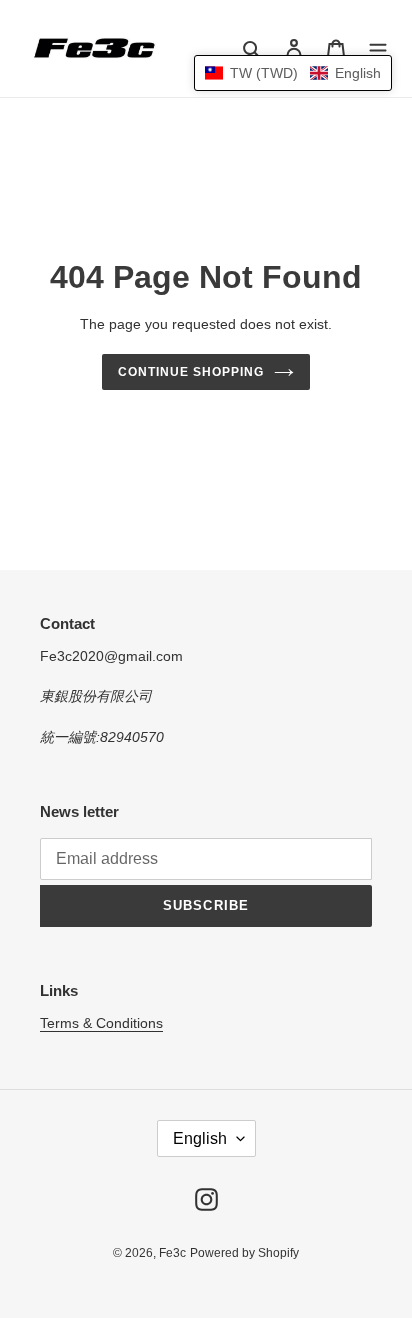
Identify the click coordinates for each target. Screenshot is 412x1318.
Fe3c (172, 1253)
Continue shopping (191, 372)
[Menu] (378, 48)
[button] (293, 73)
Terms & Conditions (101, 1023)
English (200, 1138)
